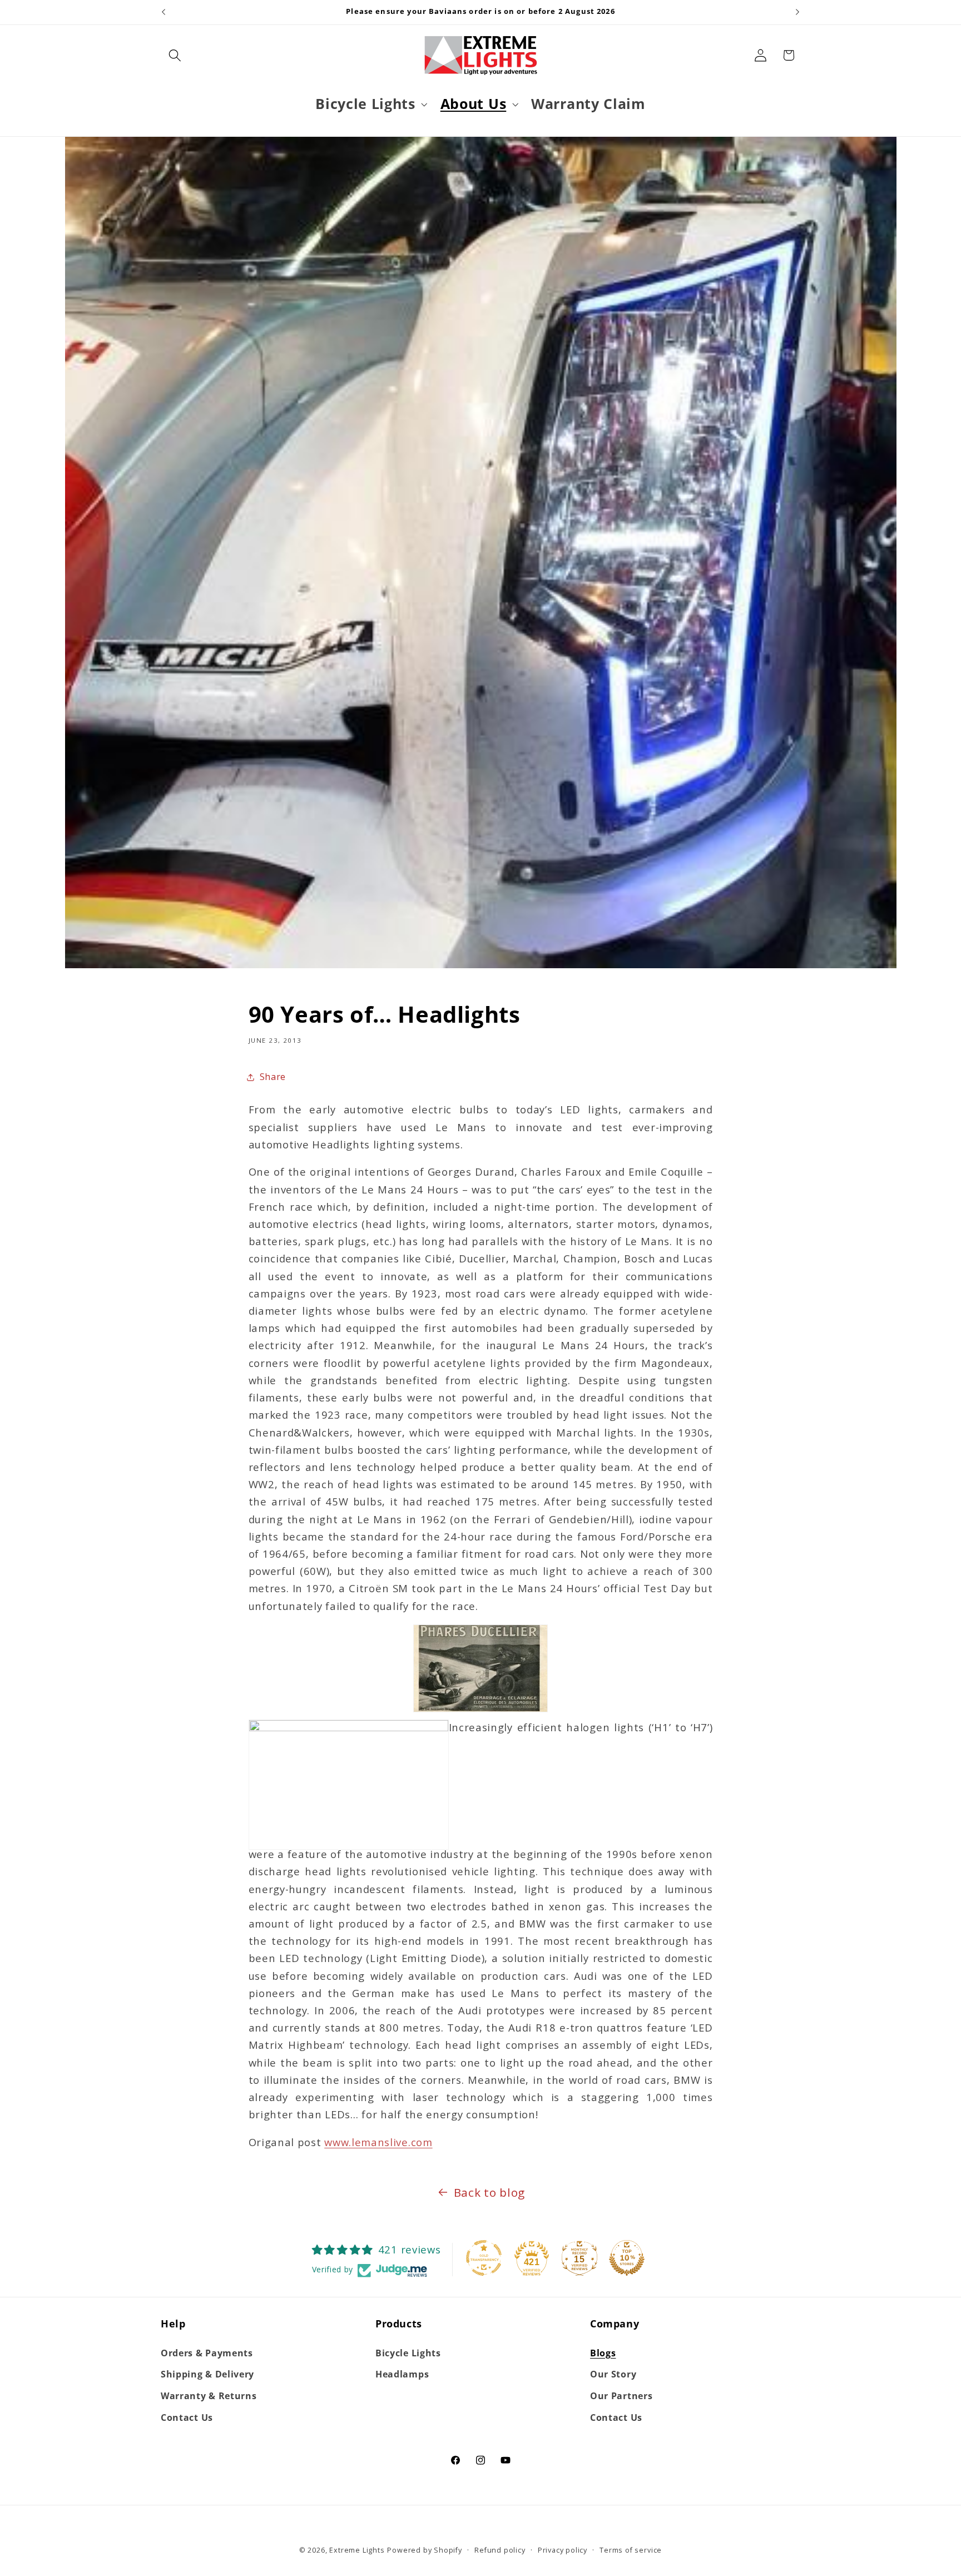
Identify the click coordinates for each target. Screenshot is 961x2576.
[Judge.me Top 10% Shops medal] (627, 2258)
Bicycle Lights (408, 2353)
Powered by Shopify (425, 2550)
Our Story (613, 2374)
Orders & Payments (207, 2353)
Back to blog (489, 2192)
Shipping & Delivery (207, 2374)
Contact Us (187, 2418)
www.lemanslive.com (378, 2142)
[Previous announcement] (164, 12)
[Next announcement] (797, 12)
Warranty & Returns (209, 2396)
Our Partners (621, 2396)
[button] (175, 55)
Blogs (603, 2353)
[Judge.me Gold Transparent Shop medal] (484, 2258)
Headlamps (402, 2374)
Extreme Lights (357, 2550)
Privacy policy (563, 2550)
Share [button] (273, 1077)
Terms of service (631, 2550)
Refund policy (500, 2550)
